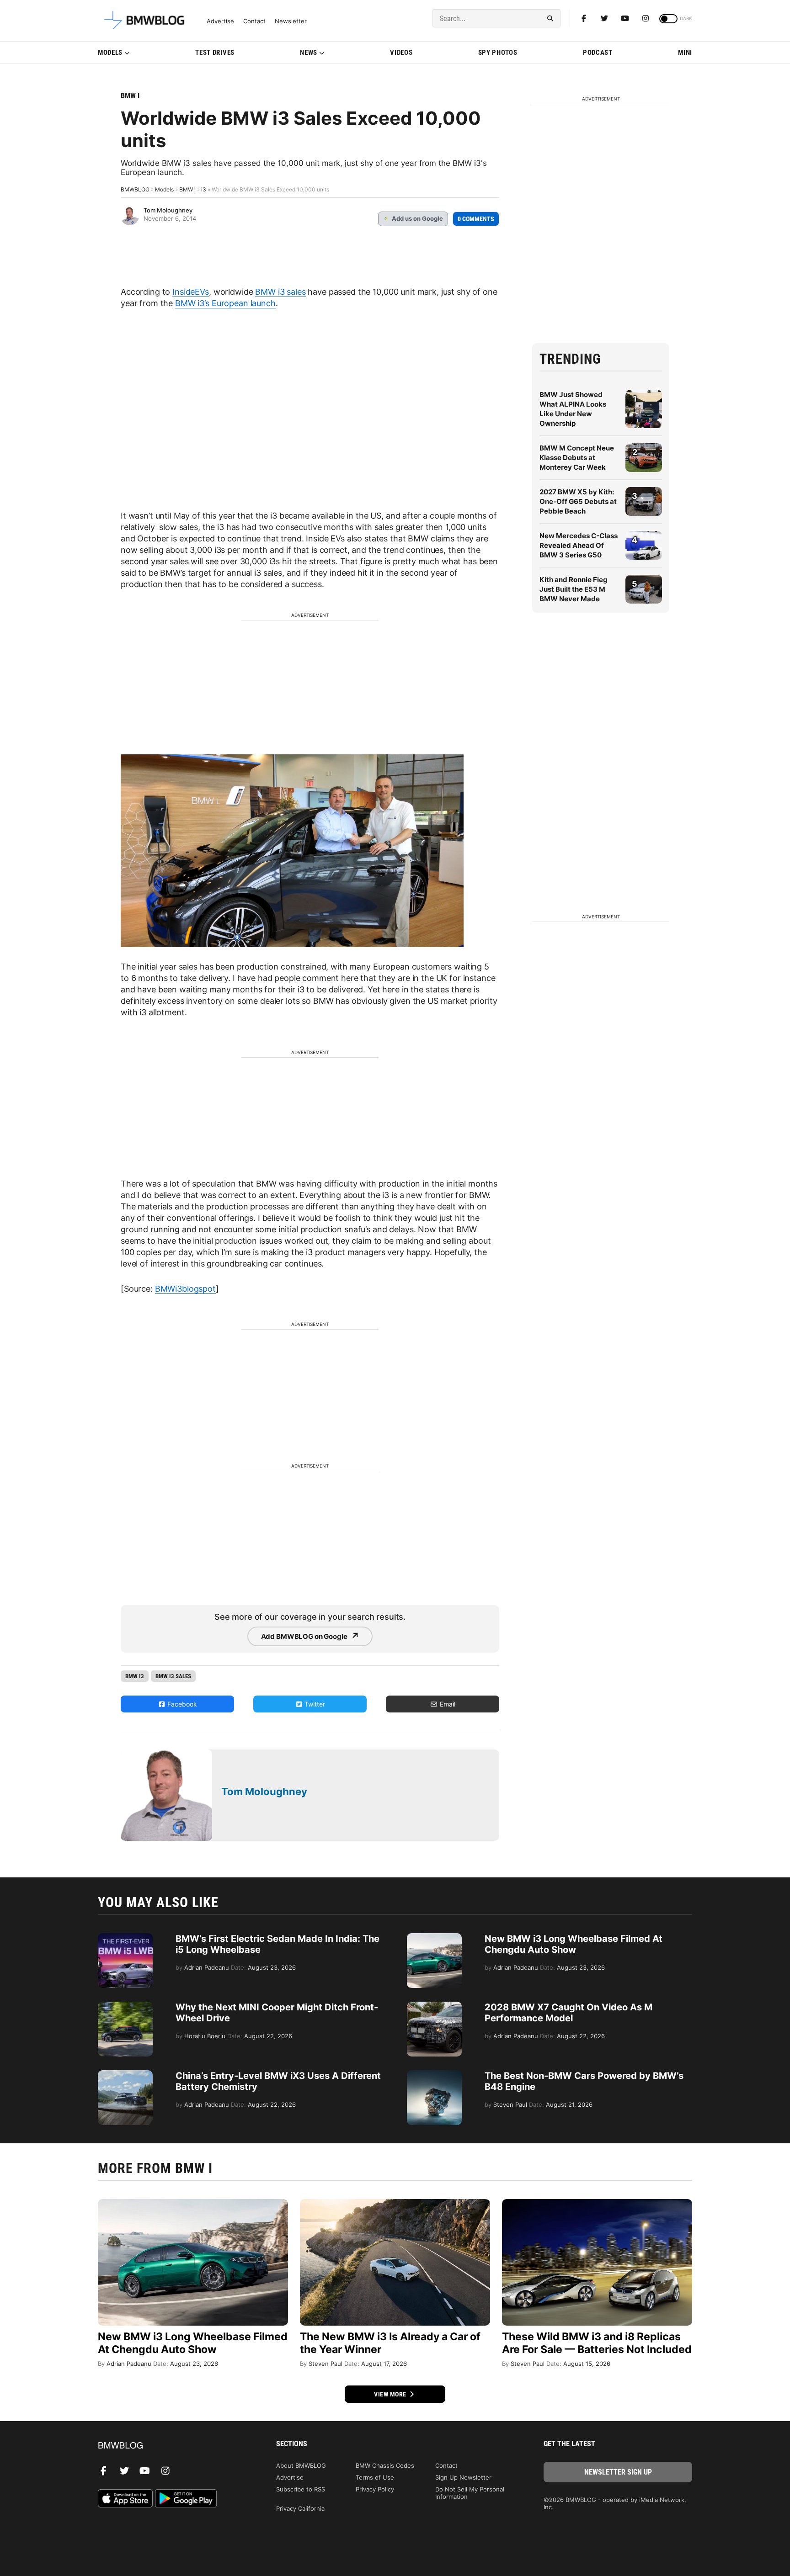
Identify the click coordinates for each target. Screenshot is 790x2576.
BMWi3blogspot (185, 1289)
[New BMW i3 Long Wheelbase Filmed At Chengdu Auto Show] (434, 1938)
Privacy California (300, 2508)
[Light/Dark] (668, 19)
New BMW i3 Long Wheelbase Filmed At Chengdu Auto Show (574, 1944)
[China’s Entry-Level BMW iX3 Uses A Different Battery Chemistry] (125, 2075)
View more (391, 2394)
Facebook (181, 1704)
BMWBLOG (135, 189)
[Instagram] (646, 18)
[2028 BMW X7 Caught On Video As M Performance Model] (434, 2006)
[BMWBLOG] (172, 2446)
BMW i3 (135, 1676)
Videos (401, 53)
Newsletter (291, 21)
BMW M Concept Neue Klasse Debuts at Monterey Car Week (577, 458)
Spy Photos (498, 53)
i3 (204, 189)
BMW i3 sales (280, 292)
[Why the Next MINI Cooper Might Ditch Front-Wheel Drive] (125, 2006)
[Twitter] (604, 18)
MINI (685, 53)
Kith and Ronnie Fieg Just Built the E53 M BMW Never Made (574, 589)
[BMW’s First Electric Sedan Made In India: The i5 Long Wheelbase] (125, 1938)
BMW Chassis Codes (385, 2465)
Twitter (314, 1704)
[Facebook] (584, 18)
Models (110, 53)
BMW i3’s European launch (225, 303)
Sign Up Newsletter (463, 2477)
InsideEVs (191, 292)
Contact (254, 21)
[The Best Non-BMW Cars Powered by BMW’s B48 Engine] (434, 2075)
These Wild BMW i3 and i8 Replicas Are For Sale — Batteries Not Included (597, 2343)
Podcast (598, 53)
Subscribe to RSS (301, 2489)
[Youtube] (625, 18)
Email (447, 1704)
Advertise (220, 21)
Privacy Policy (375, 2489)
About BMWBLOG (301, 2465)
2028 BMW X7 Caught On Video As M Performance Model (568, 2013)
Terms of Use (375, 2477)
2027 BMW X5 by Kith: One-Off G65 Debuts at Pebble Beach (578, 501)
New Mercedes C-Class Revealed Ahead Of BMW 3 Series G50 (579, 545)
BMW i (130, 96)
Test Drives (215, 53)
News (309, 53)
